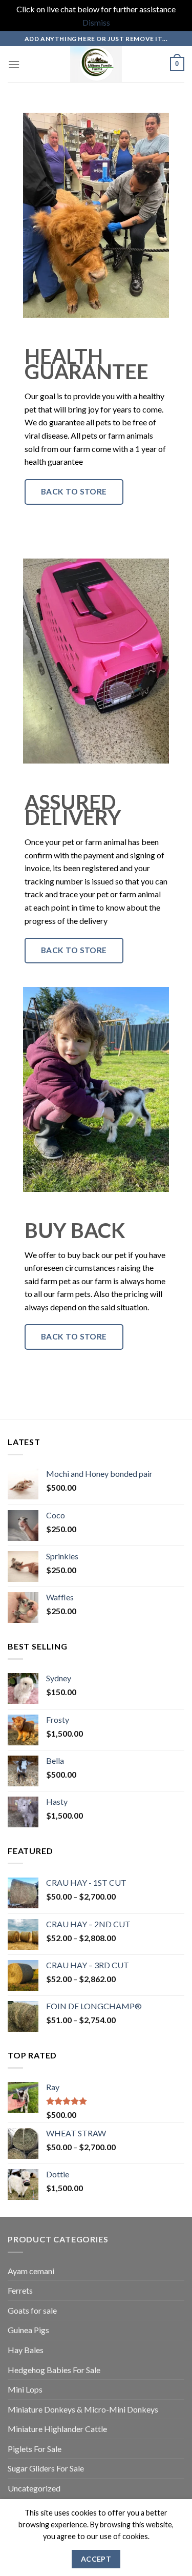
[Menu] (14, 64)
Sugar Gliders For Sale (46, 2468)
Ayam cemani (31, 2271)
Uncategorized (34, 2488)
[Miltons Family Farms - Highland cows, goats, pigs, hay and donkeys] (96, 64)
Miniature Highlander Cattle (57, 2429)
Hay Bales (26, 2350)
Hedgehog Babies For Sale (54, 2370)
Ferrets (20, 2290)
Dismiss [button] (96, 22)
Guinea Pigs (28, 2330)
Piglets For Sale (35, 2449)
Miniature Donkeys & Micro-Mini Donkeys (83, 2409)
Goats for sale (32, 2310)
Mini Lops (25, 2389)
